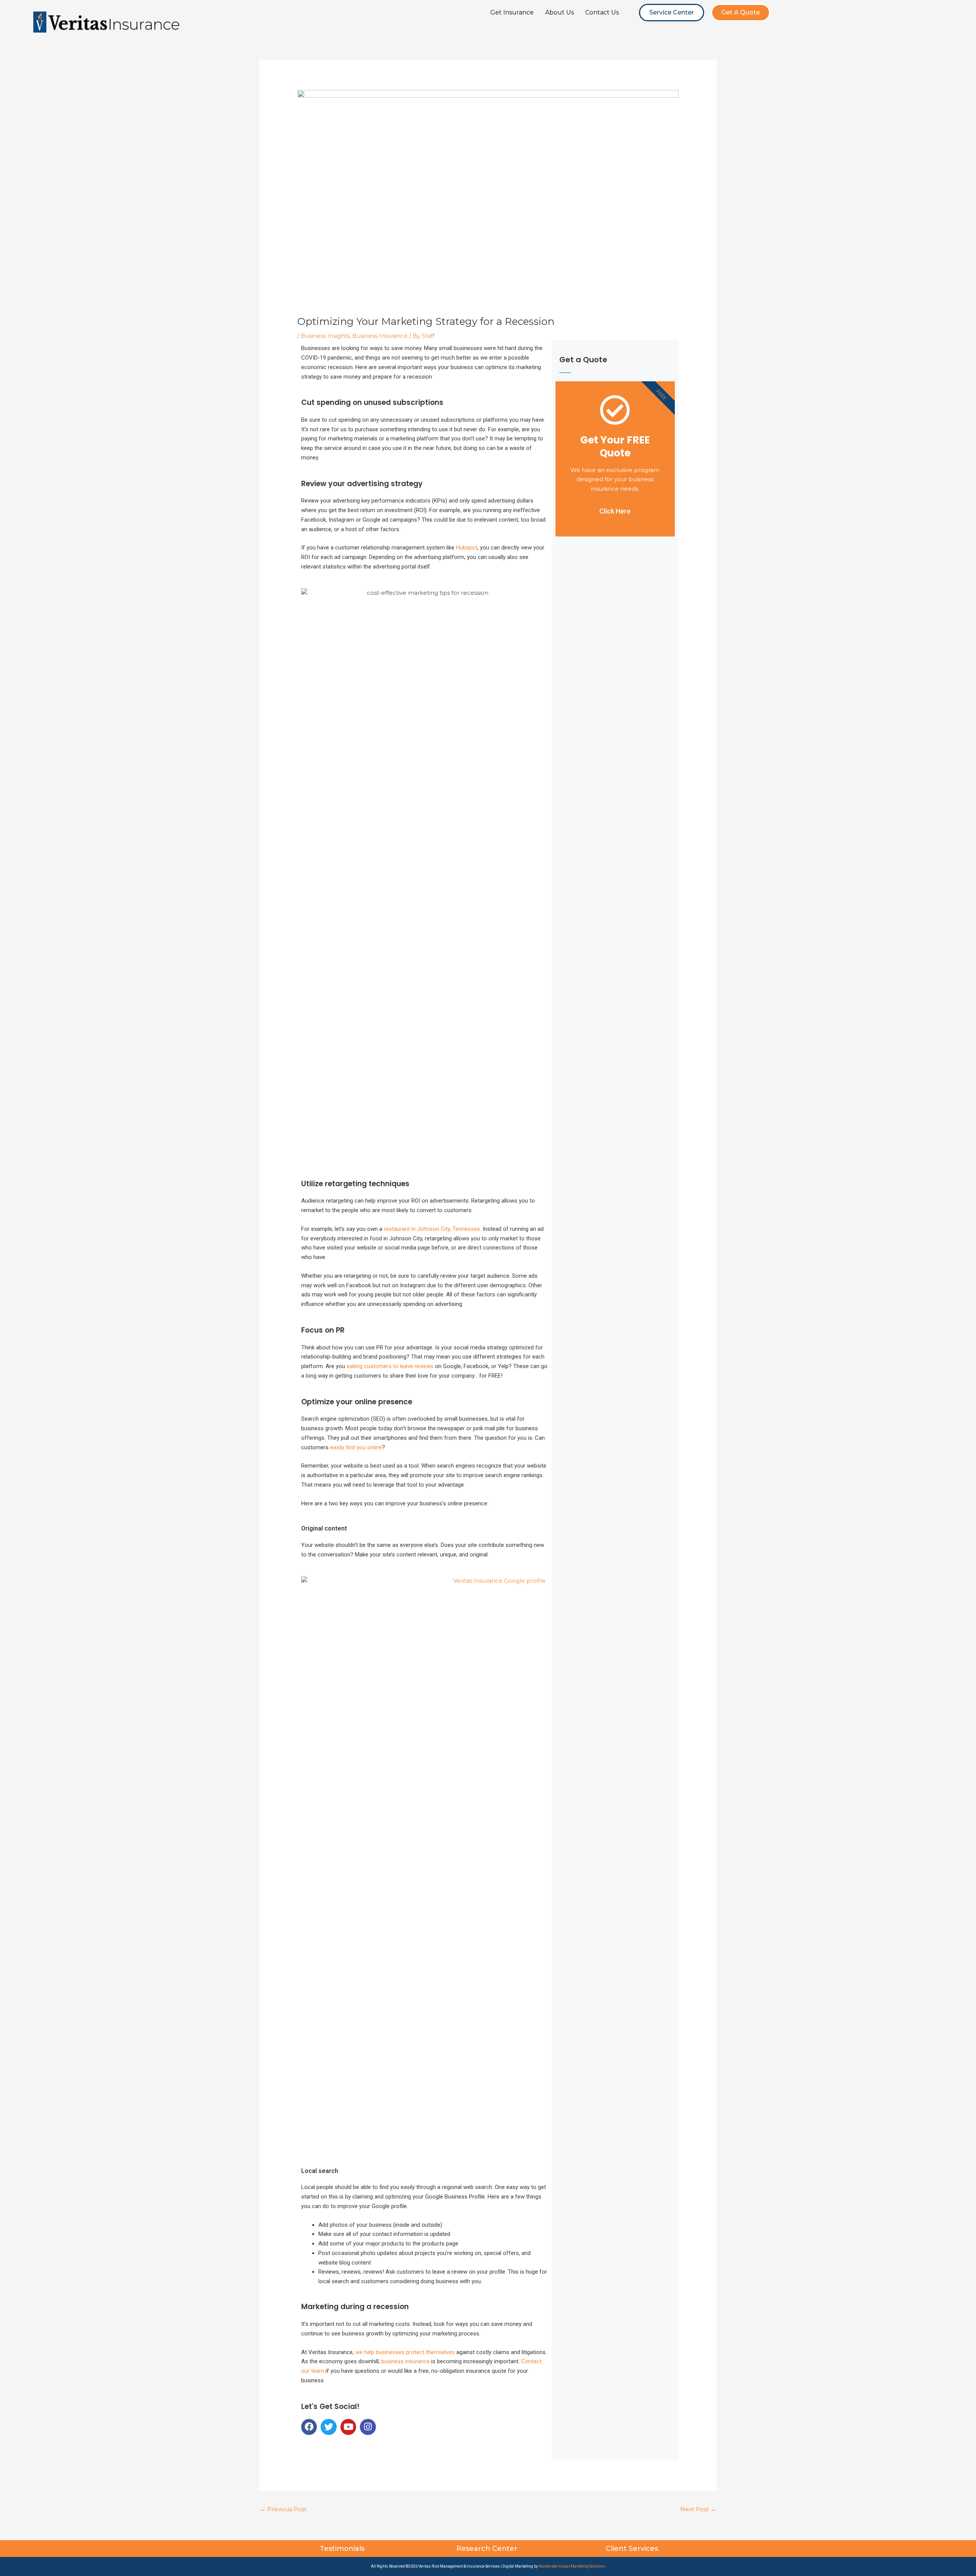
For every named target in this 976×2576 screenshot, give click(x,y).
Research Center (488, 2549)
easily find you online (356, 1447)
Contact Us (602, 12)
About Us (559, 12)
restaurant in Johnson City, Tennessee (432, 1229)
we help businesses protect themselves (405, 2352)
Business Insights (325, 336)
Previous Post (283, 2509)
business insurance (405, 2361)
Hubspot (467, 548)
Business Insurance (380, 336)
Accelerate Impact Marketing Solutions (572, 2566)
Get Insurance (512, 12)
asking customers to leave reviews (390, 1366)
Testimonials (343, 2549)
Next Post (698, 2509)
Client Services (633, 2549)
